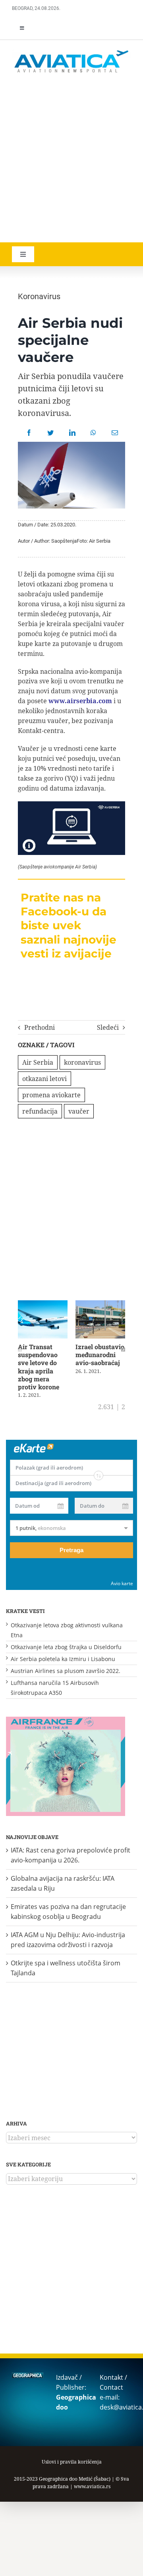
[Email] (115, 433)
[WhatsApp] (93, 433)
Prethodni (40, 1027)
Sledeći (108, 1027)
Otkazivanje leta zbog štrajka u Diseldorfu (66, 1647)
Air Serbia (38, 1062)
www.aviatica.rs (92, 2486)
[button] (20, 1350)
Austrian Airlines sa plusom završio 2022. (66, 1671)
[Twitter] (50, 433)
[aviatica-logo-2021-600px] (71, 51)
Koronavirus (39, 296)
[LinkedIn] (72, 433)
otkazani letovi (44, 1079)
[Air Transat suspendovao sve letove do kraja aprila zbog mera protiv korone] (43, 1305)
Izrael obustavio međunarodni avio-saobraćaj (100, 1355)
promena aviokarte (51, 1095)
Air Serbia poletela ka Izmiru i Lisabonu (63, 1659)
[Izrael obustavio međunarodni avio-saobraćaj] (100, 1305)
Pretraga (71, 1550)
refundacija (40, 1111)
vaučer (79, 1111)
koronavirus (82, 1062)
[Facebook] (29, 433)
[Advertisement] (71, 159)
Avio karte (122, 1583)
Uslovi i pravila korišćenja (72, 2462)
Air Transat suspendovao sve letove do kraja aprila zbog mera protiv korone (39, 1367)
